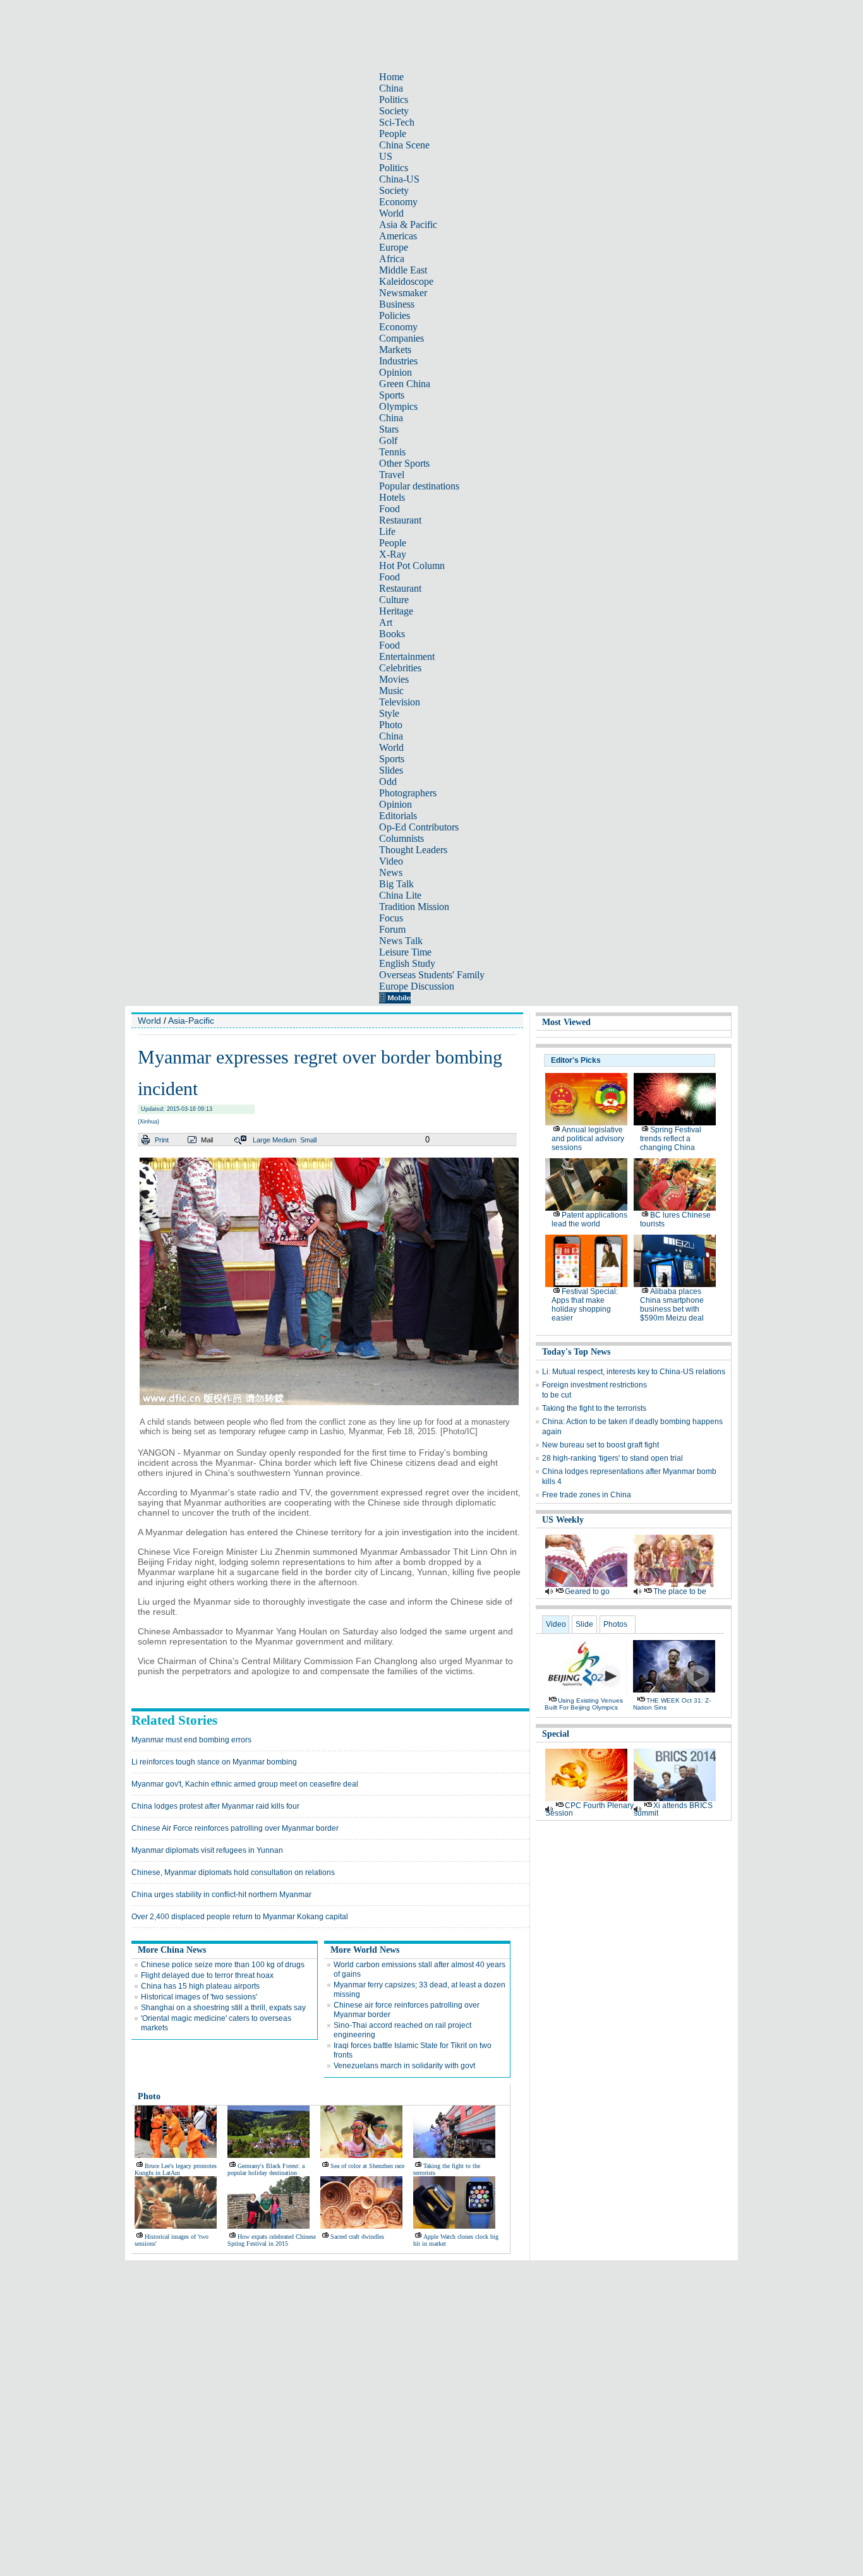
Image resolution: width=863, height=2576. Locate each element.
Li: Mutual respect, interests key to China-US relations (634, 1372)
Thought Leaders (413, 850)
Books (392, 634)
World (391, 213)
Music (391, 691)
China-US (399, 179)
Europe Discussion (417, 986)
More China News (172, 1950)
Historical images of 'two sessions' (199, 1997)
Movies (394, 679)
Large (262, 1140)
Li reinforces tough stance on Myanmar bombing (214, 1762)
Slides (391, 770)
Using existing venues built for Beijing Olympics (584, 1704)
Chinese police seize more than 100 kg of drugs (223, 1965)
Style (389, 713)
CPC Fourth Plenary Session (589, 1809)
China (391, 88)
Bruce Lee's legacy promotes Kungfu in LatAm (176, 2169)
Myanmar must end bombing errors (191, 1740)
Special (556, 1734)
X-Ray (393, 554)
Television (400, 702)
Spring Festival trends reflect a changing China (671, 1139)
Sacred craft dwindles (357, 2237)
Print (162, 1140)
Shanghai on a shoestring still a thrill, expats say (223, 2008)
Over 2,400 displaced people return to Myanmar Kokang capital (240, 1917)
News (391, 872)
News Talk (401, 941)
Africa (392, 259)
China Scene (404, 145)
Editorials (398, 816)
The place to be (680, 1591)
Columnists (401, 838)
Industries (398, 361)
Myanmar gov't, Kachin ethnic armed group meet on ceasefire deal (245, 1784)
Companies (401, 338)
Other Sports (404, 463)
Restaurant (400, 520)
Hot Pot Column (412, 566)
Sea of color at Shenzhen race (367, 2166)
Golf (388, 440)
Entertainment (407, 656)
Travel (392, 475)
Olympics (398, 406)
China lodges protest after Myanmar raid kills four (215, 1806)
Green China (405, 384)
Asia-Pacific (191, 1021)
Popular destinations (419, 486)
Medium (284, 1140)
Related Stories (174, 1720)
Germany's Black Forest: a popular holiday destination (266, 2169)
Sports (392, 395)
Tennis (392, 452)
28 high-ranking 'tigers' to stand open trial (613, 1458)
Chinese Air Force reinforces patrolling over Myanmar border (235, 1828)
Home (391, 77)
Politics (394, 99)
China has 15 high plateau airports (200, 1986)
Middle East (403, 270)
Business (397, 304)
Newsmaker (403, 293)
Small (308, 1140)
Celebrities (400, 668)
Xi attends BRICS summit (673, 1809)
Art (386, 622)
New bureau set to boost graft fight (600, 1445)
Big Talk (396, 884)
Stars (389, 429)
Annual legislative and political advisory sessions (588, 1139)
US (386, 156)
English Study (407, 963)
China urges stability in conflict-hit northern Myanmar (221, 1895)
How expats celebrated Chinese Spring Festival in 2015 (272, 2240)
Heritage (396, 611)
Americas (398, 236)
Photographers (408, 793)
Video (391, 861)
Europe (394, 247)
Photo (391, 725)
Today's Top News (576, 1352)
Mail (207, 1140)
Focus (391, 918)
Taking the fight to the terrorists (594, 1408)
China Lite (400, 895)
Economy (398, 202)
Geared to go (587, 1591)
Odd (388, 782)
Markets (395, 350)
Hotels (392, 497)
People (393, 134)
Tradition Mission (414, 907)
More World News (365, 1950)
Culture (394, 600)
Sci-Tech (397, 122)
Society (394, 111)
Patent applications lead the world (589, 1219)
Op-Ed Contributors (419, 827)
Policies (395, 315)
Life (387, 531)
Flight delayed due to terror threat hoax (207, 1975)
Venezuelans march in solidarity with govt (404, 2066)
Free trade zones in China (587, 1495)
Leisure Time (405, 952)
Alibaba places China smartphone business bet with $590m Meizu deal (672, 1305)
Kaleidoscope (406, 281)
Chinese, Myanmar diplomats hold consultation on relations (233, 1872)
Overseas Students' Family (432, 975)
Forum (392, 929)
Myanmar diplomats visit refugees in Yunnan (207, 1850)
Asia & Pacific (408, 225)
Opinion (395, 372)
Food (389, 509)
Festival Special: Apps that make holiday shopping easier (585, 1305)
